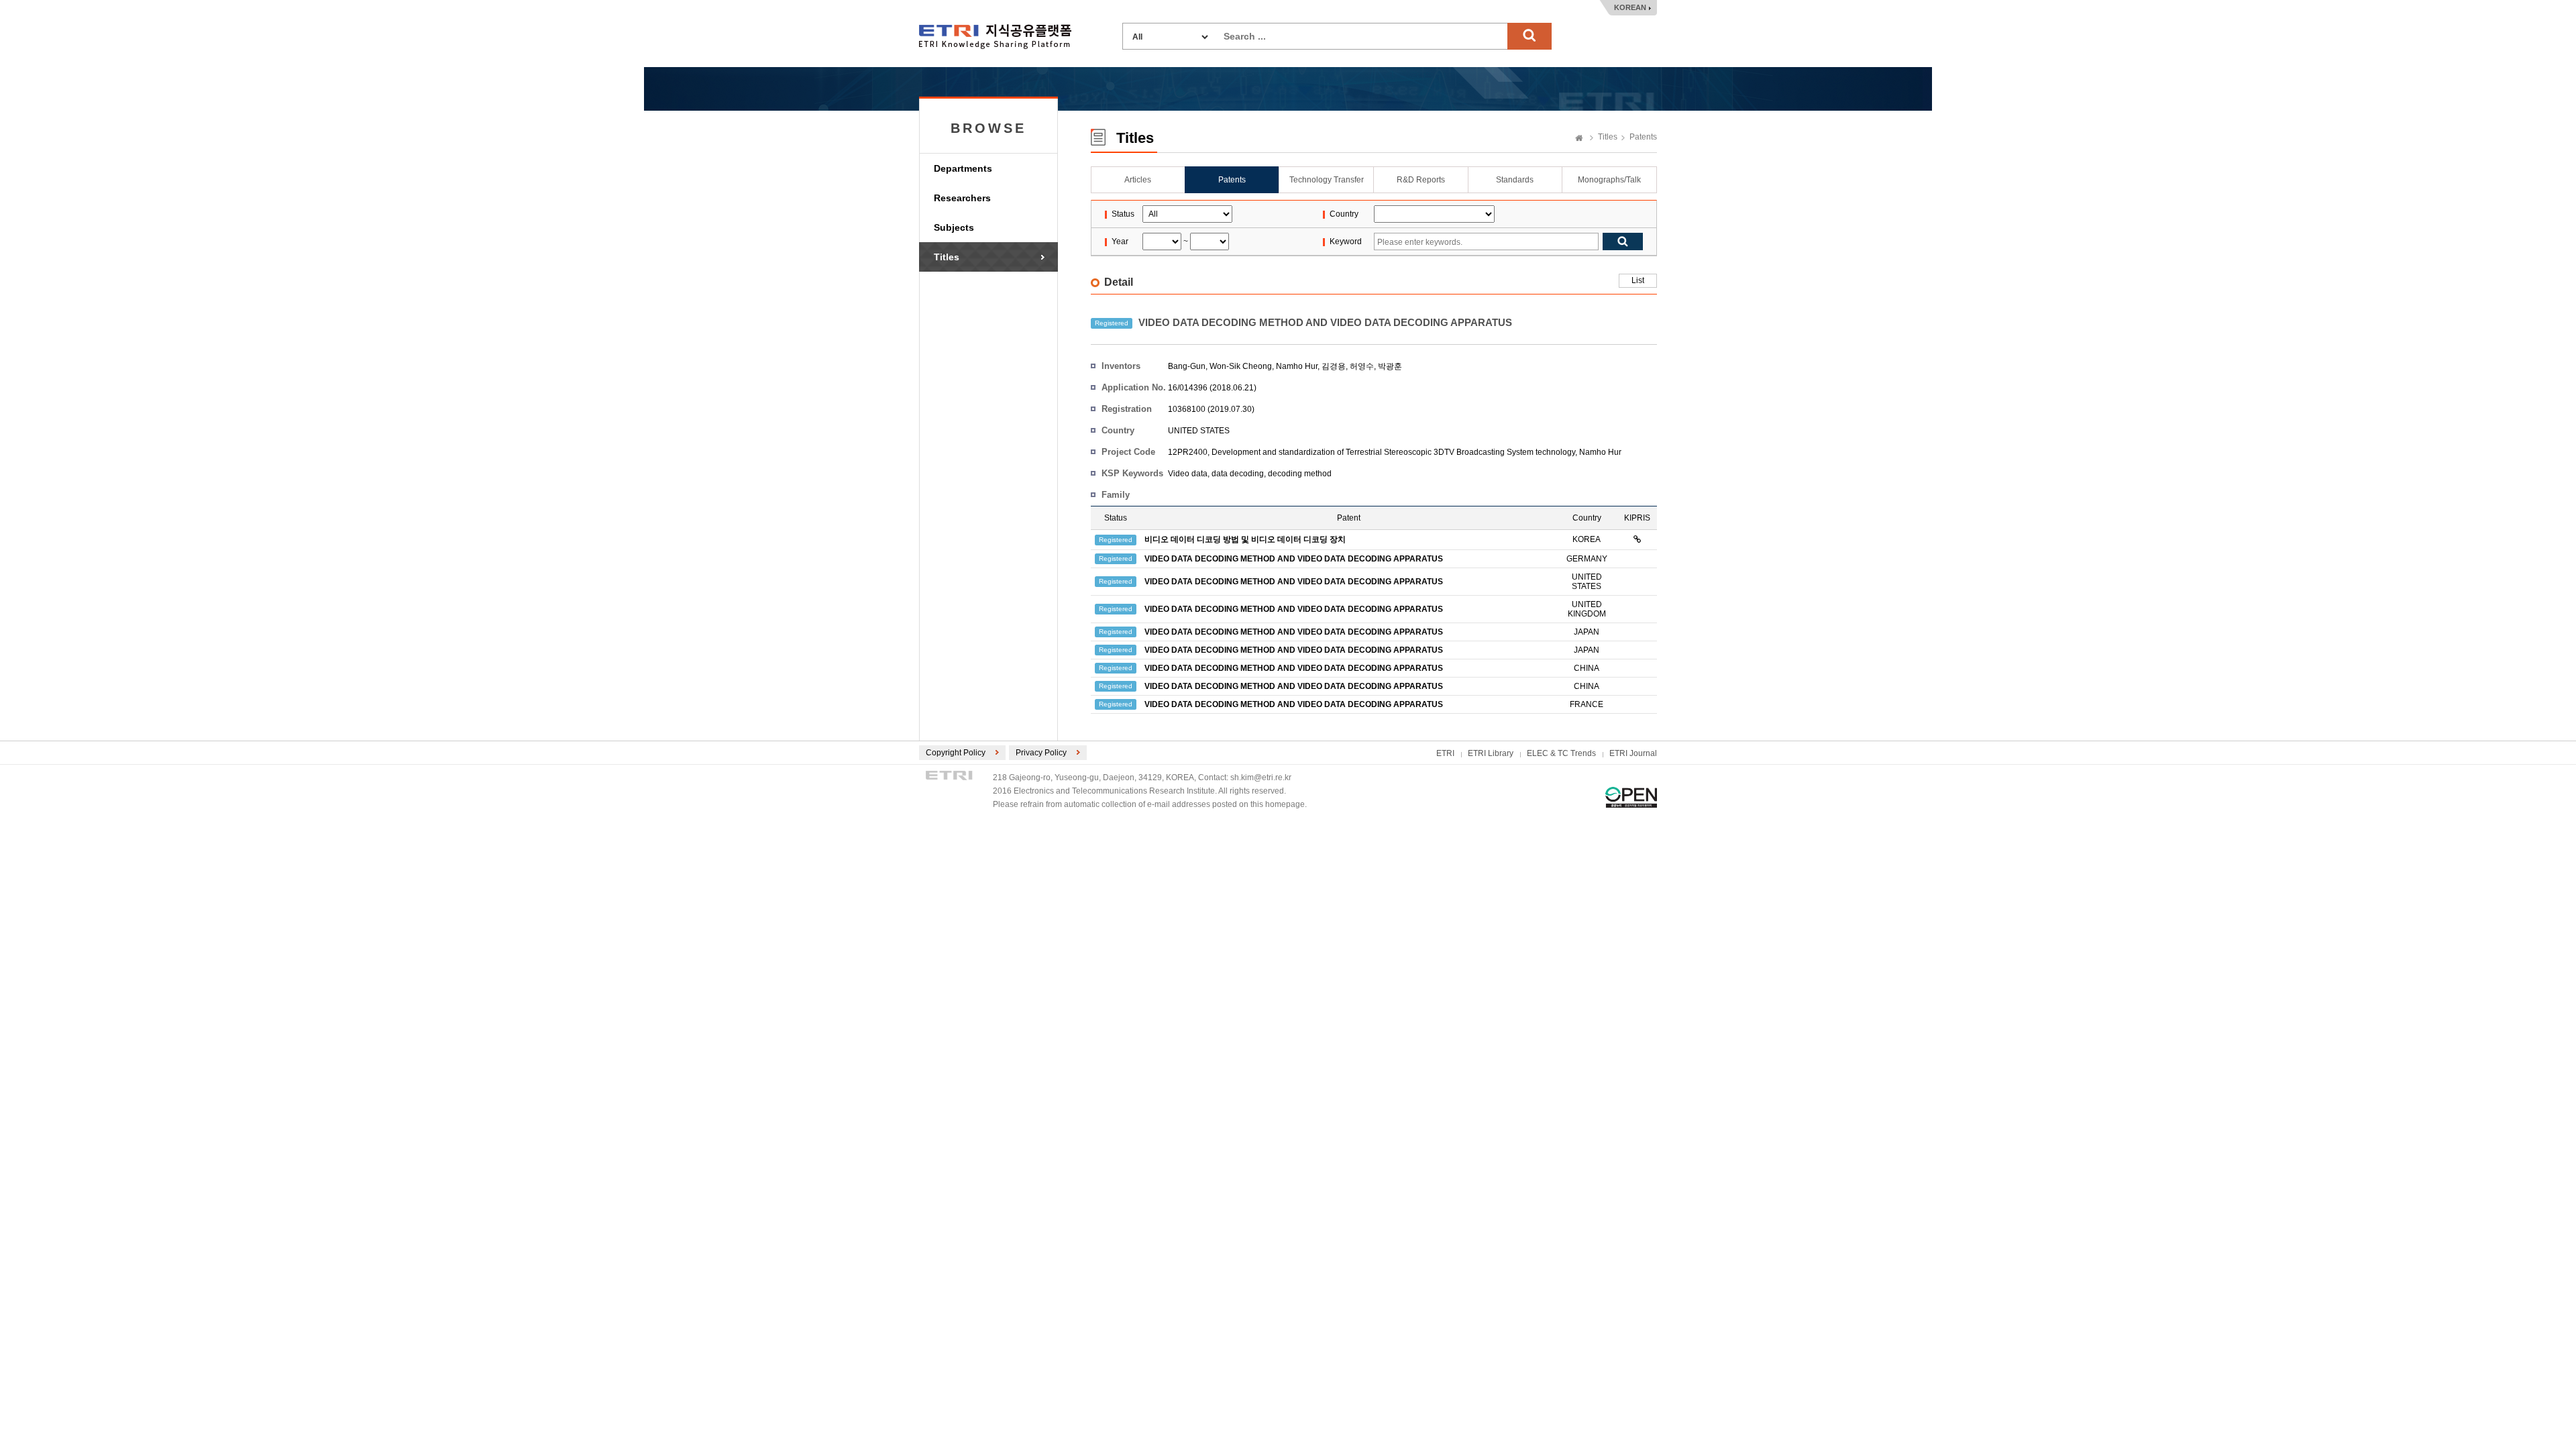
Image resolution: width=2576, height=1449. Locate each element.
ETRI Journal (1633, 753)
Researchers (962, 198)
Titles (947, 257)
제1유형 (1631, 797)
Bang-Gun (1187, 366)
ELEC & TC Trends (1561, 753)
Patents (1643, 137)
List (1638, 280)
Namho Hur (1297, 366)
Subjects (954, 227)
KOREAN (1630, 7)
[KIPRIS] (1637, 539)
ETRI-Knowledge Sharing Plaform (995, 37)
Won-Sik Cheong (1241, 366)
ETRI (1445, 753)
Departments (963, 168)
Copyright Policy (956, 753)
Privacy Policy (1041, 753)
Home (1579, 139)
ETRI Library (1491, 753)
